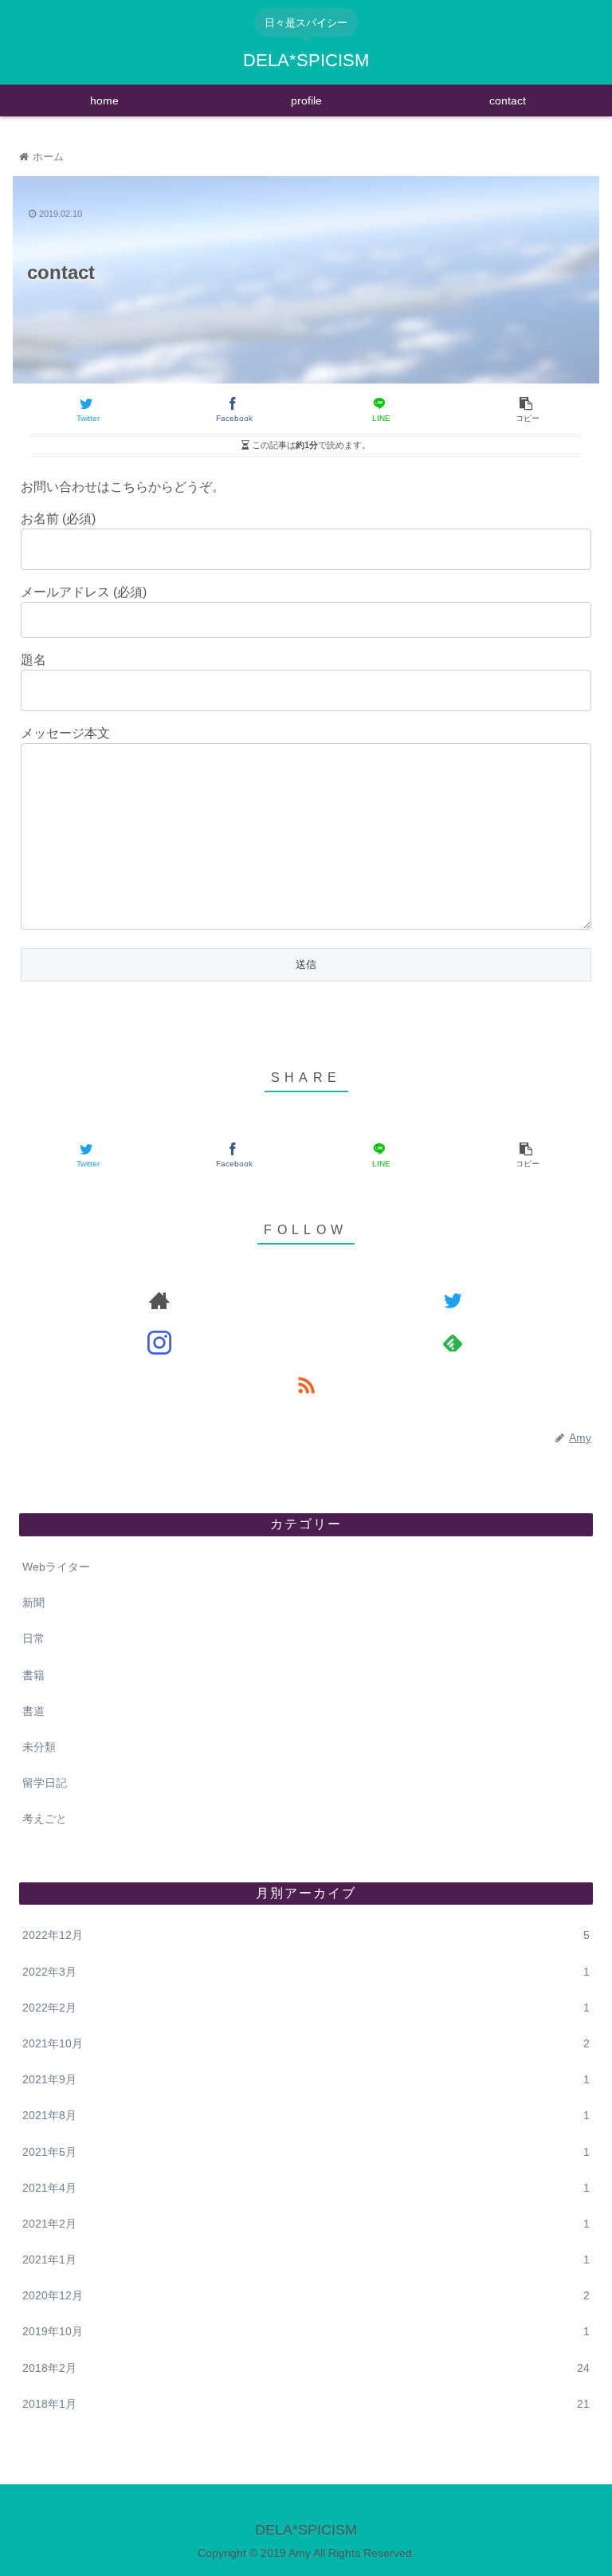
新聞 (33, 1603)
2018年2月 (306, 2368)
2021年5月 (306, 2152)
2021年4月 (306, 2188)
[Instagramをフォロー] (159, 1342)
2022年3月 (306, 1972)
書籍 (33, 1675)
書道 (33, 1711)
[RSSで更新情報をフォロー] (306, 1384)
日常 (33, 1638)
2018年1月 (306, 2404)
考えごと (45, 1819)
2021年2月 (306, 2224)
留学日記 (45, 1783)
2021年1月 (306, 2259)
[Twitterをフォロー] (452, 1300)
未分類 (39, 1747)
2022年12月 (306, 1935)
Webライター (56, 1567)
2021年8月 (306, 2115)
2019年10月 (306, 2331)
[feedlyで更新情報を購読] (452, 1342)
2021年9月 (306, 2079)
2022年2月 (306, 2008)
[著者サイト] (159, 1300)
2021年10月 (306, 2043)
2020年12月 (306, 2295)
